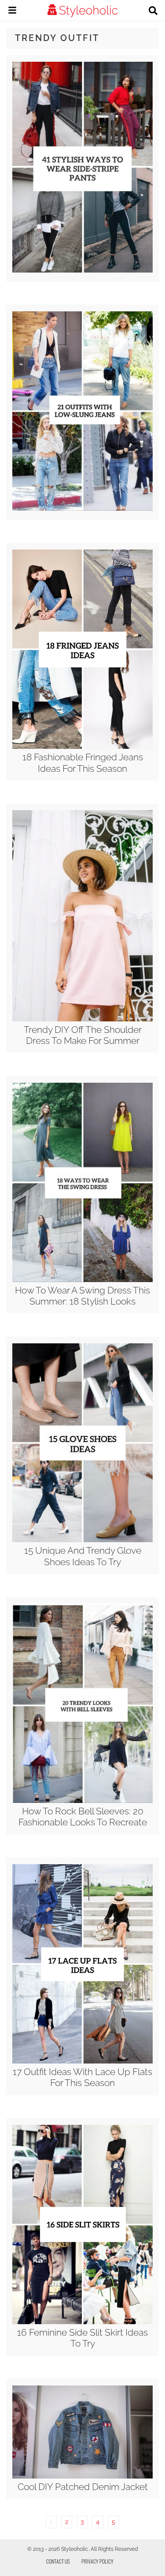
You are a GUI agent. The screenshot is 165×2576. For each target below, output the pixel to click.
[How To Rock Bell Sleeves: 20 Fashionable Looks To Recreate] (82, 1801)
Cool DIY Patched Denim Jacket (83, 2487)
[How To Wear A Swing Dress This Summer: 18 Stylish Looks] (82, 1280)
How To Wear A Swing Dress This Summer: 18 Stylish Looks (82, 1296)
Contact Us (58, 2561)
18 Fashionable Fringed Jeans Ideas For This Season (83, 763)
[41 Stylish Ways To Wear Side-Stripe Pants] (82, 270)
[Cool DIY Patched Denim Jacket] (82, 2476)
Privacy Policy (97, 2561)
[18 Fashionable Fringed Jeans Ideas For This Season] (82, 747)
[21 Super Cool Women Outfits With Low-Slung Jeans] (82, 508)
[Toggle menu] (12, 11)
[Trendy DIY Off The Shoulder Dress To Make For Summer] (82, 1019)
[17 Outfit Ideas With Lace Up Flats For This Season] (82, 2061)
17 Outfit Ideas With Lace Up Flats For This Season (82, 2077)
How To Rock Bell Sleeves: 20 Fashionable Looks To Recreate (83, 1817)
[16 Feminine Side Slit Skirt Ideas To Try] (82, 2322)
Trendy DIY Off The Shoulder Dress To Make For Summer (83, 1035)
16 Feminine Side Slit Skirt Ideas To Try (82, 2338)
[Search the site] (153, 11)
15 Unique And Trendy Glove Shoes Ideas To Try (83, 1556)
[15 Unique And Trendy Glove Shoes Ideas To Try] (82, 1540)
